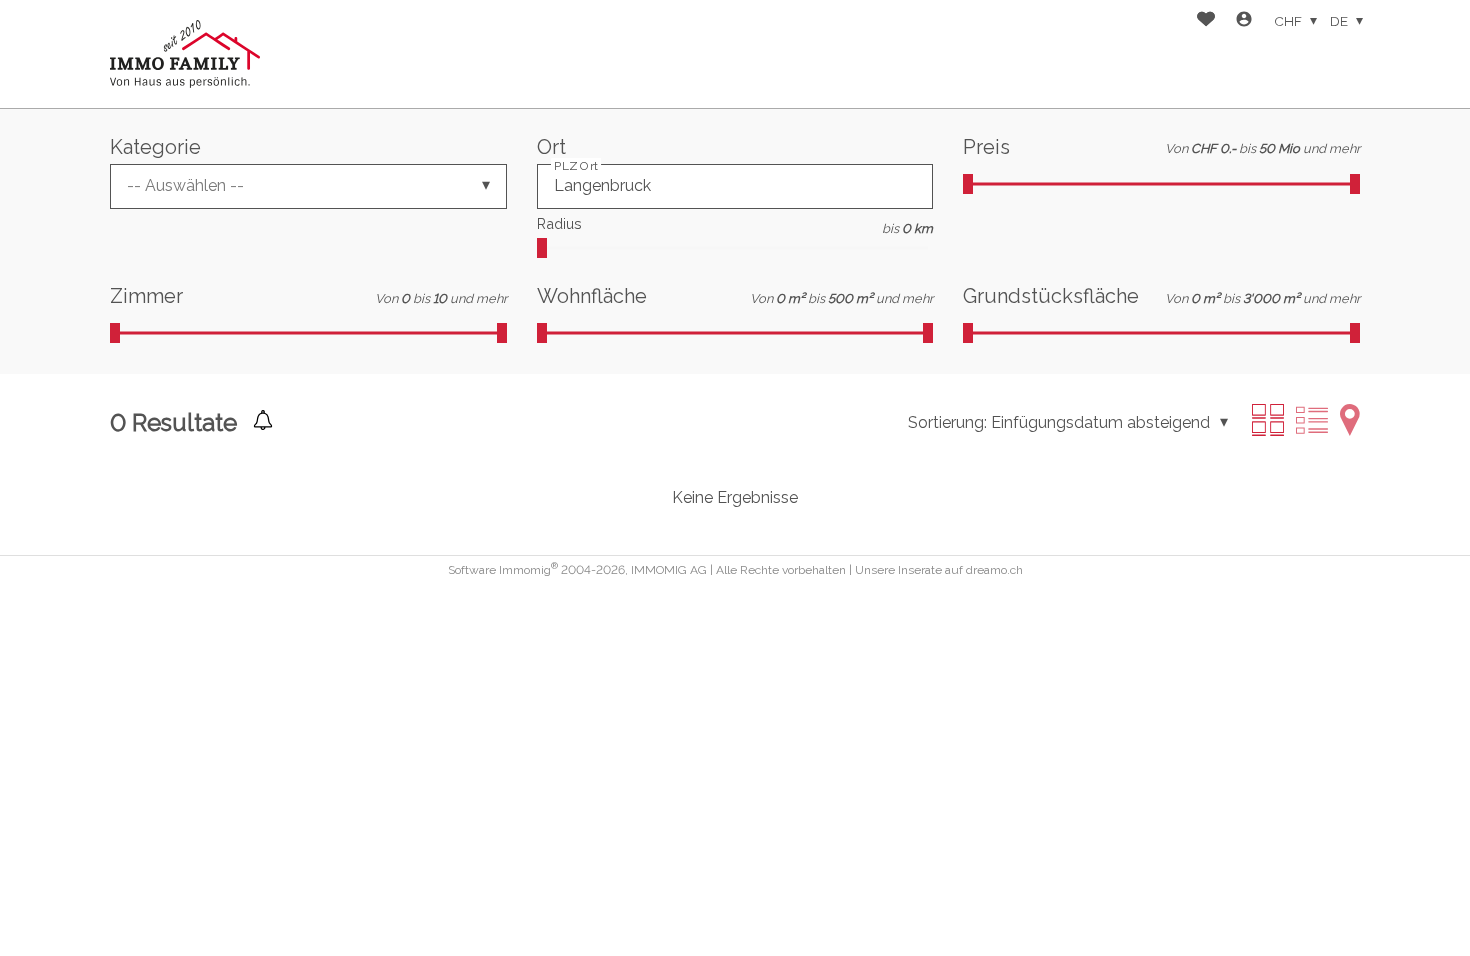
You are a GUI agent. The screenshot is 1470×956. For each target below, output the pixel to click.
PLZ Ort (576, 165)
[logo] (185, 54)
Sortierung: (947, 422)
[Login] (1244, 21)
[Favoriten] (1206, 21)
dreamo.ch (994, 570)
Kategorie (155, 147)
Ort (551, 147)
